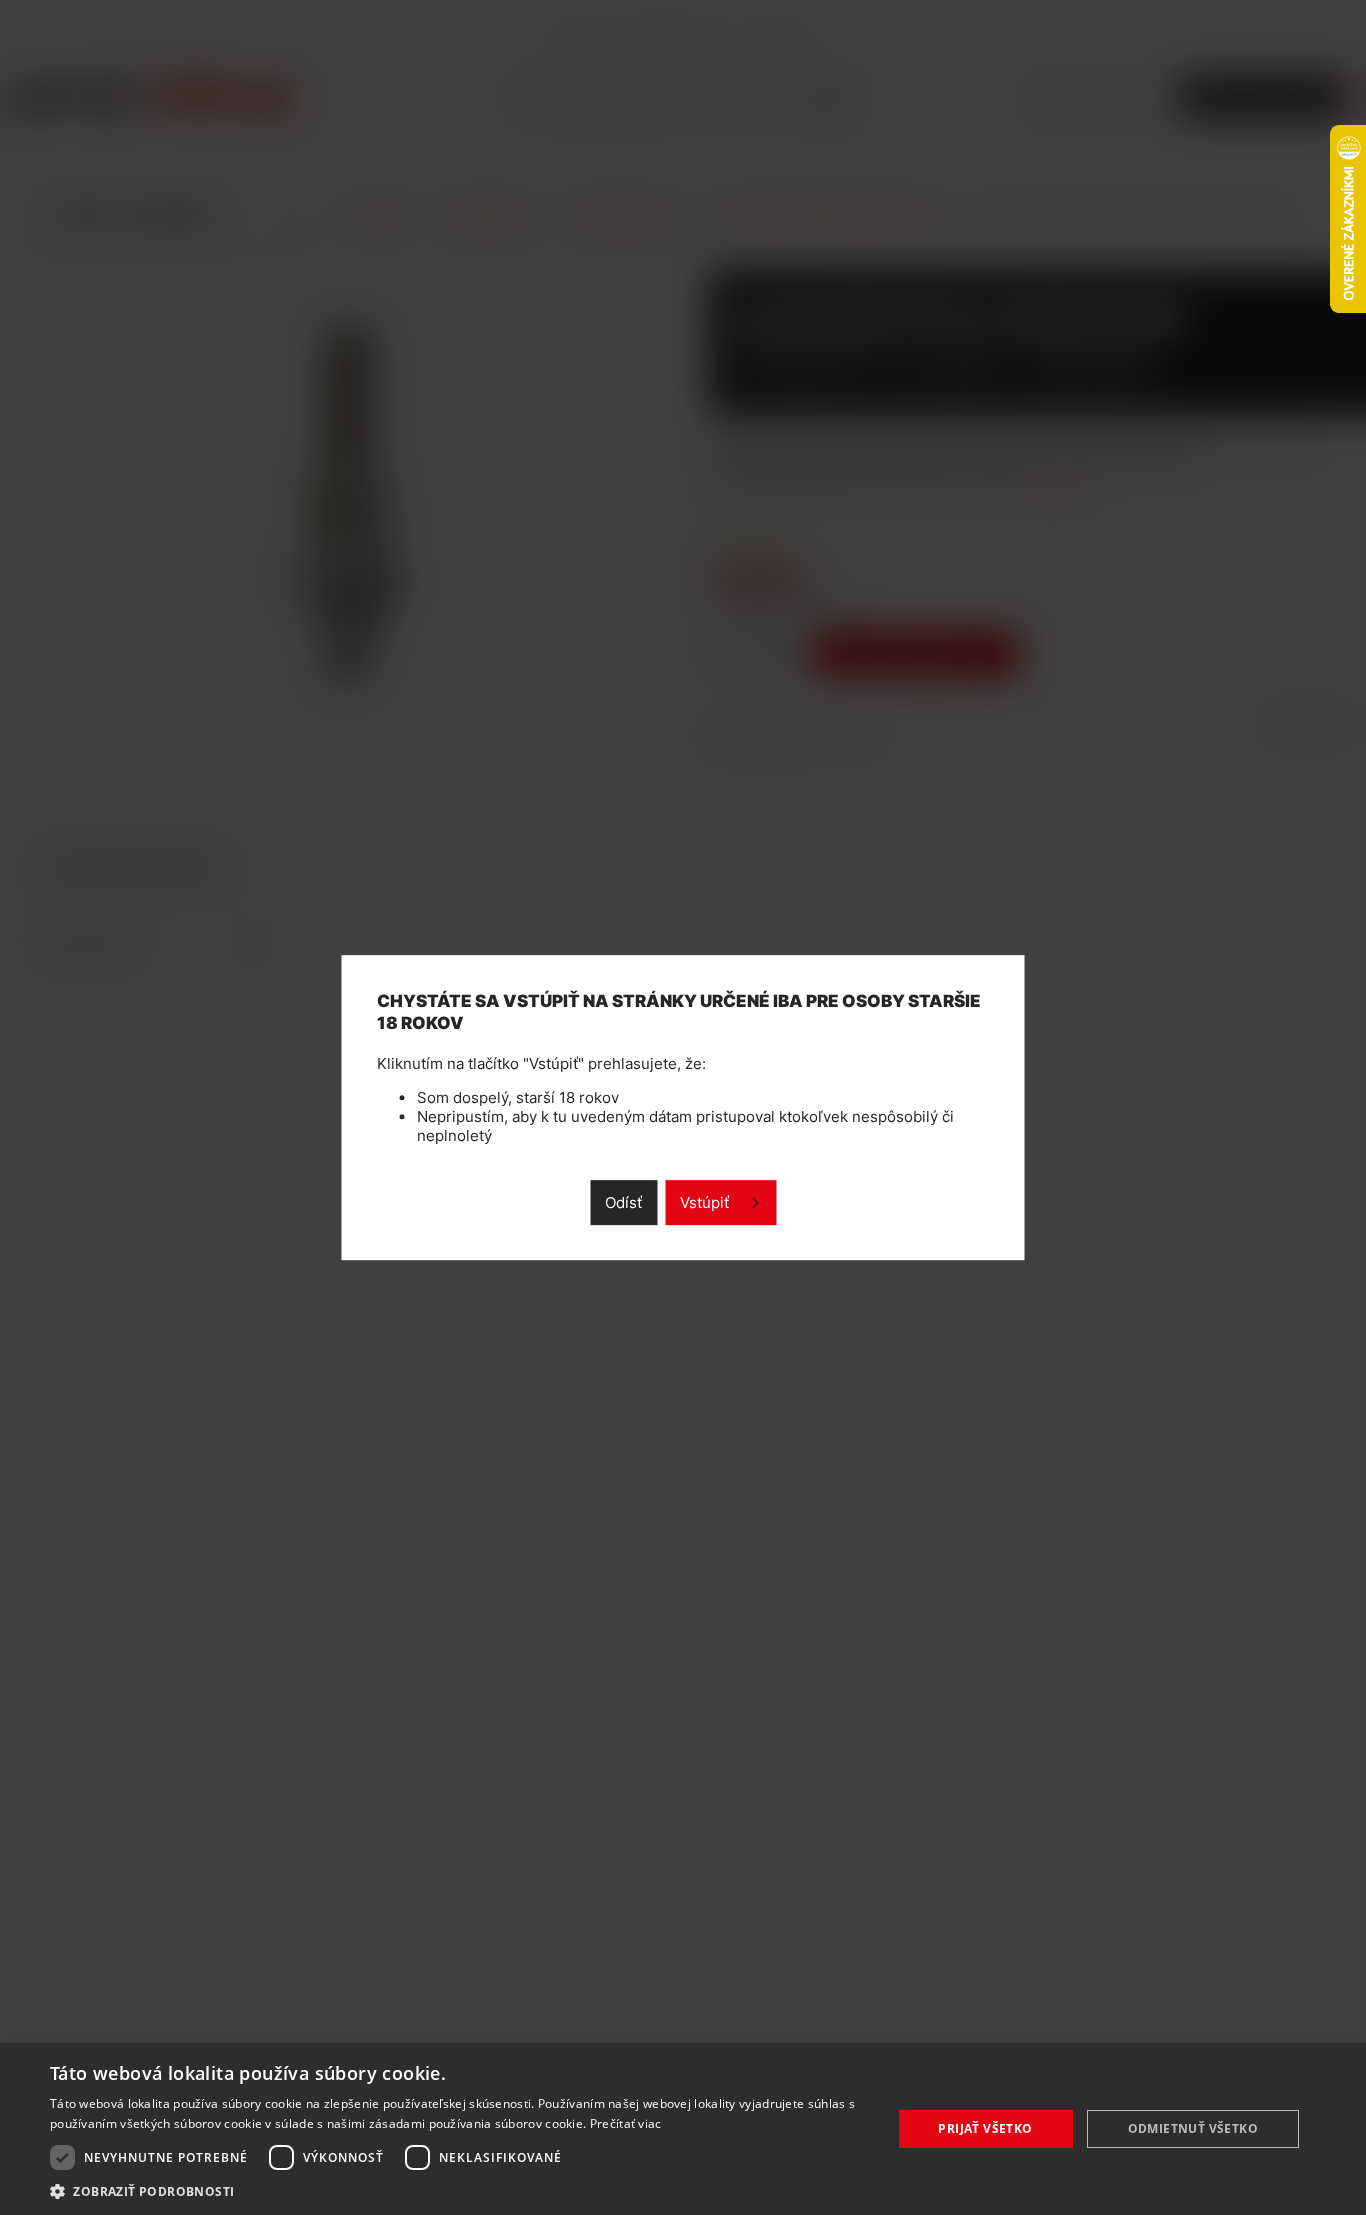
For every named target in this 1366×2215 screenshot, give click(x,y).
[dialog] (683, 2129)
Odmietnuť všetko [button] (1193, 2128)
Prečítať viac (626, 2123)
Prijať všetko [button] (985, 2128)
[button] (458, 2190)
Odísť (623, 1202)
